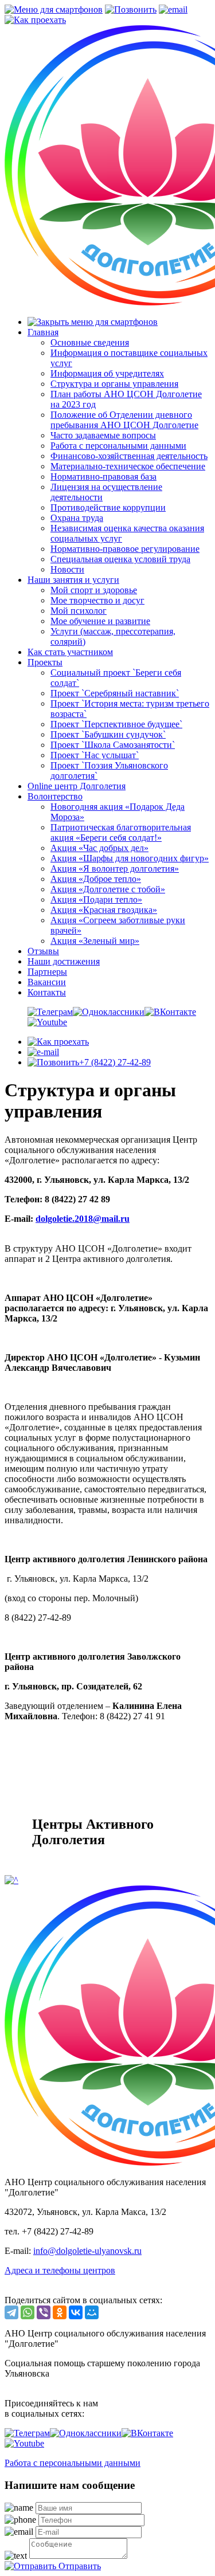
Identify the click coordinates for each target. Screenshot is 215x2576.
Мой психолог (79, 611)
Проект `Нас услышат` (95, 755)
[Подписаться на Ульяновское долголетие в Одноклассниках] (109, 1012)
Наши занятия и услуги (73, 580)
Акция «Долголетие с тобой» (108, 889)
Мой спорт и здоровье (94, 590)
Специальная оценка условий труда (120, 559)
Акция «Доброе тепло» (96, 879)
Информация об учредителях (107, 373)
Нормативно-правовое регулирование (125, 549)
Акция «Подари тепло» (96, 899)
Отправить (79, 2566)
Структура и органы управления (114, 384)
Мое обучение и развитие (100, 621)
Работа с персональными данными (118, 446)
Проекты (45, 662)
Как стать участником (70, 652)
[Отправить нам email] (43, 1052)
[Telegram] (11, 2312)
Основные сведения (90, 342)
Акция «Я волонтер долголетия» (115, 869)
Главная (43, 332)
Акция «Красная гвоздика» (104, 910)
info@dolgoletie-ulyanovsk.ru (87, 2251)
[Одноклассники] (60, 2312)
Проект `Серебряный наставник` (115, 693)
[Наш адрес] (58, 1042)
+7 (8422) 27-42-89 (115, 1062)
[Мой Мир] (92, 2312)
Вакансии (47, 982)
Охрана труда (77, 518)
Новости (67, 569)
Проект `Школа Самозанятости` (113, 745)
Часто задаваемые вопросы (103, 435)
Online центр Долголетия (77, 786)
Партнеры (47, 972)
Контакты (47, 992)
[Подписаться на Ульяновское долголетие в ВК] (170, 1012)
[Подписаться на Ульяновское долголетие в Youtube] (47, 1022)
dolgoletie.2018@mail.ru (83, 1219)
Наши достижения (64, 961)
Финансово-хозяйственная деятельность (129, 456)
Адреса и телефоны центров (60, 2270)
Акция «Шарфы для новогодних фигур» (130, 858)
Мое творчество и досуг (97, 600)
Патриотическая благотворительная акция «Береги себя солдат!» (121, 832)
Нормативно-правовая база (103, 477)
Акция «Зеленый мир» (95, 941)
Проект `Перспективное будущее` (116, 724)
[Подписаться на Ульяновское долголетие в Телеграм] (50, 1012)
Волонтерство (55, 796)
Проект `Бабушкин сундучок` (108, 734)
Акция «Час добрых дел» (99, 848)
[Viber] (44, 2312)
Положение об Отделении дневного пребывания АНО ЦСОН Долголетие (124, 420)
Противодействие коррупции (108, 507)
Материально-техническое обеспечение (128, 466)
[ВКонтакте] (76, 2312)
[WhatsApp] (28, 2312)
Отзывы (43, 951)
